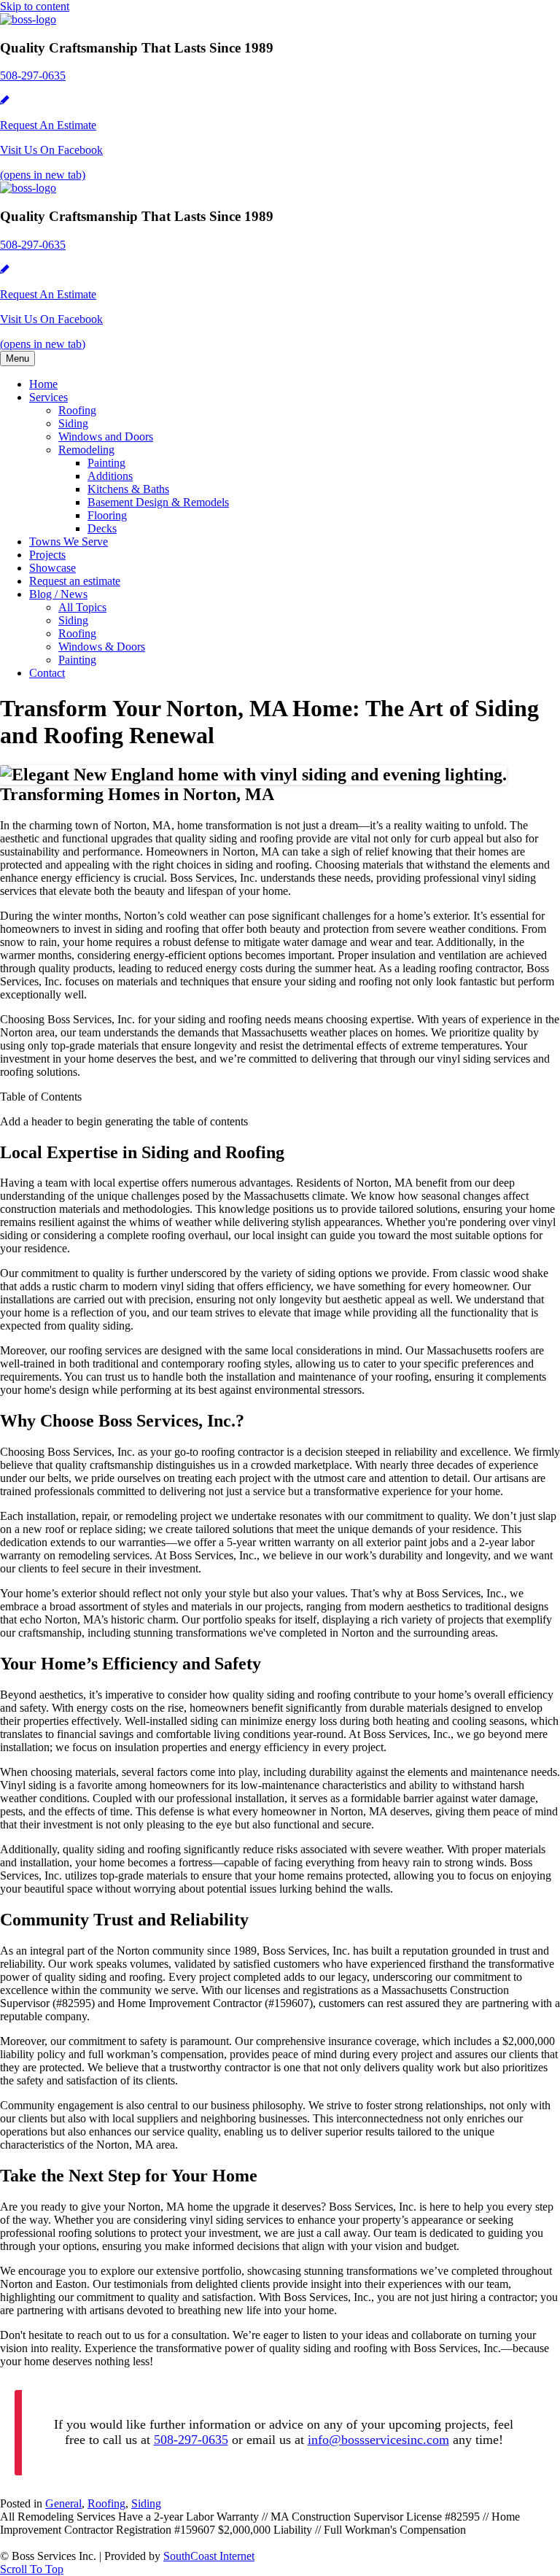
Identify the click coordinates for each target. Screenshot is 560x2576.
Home (43, 384)
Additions (110, 476)
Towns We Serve (69, 542)
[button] (32, 2569)
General (63, 2503)
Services (48, 397)
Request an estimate (75, 581)
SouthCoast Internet (209, 2556)
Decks (102, 528)
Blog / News (58, 594)
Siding (73, 423)
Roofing (77, 410)
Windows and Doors (106, 437)
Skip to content (35, 6)
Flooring (107, 515)
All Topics (82, 607)
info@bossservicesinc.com (378, 2440)
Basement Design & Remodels (158, 502)
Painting (106, 463)
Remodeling (86, 450)
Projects (47, 555)
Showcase (52, 568)
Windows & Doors (102, 647)
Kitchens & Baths (128, 489)
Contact (47, 673)
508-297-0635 (191, 2440)
